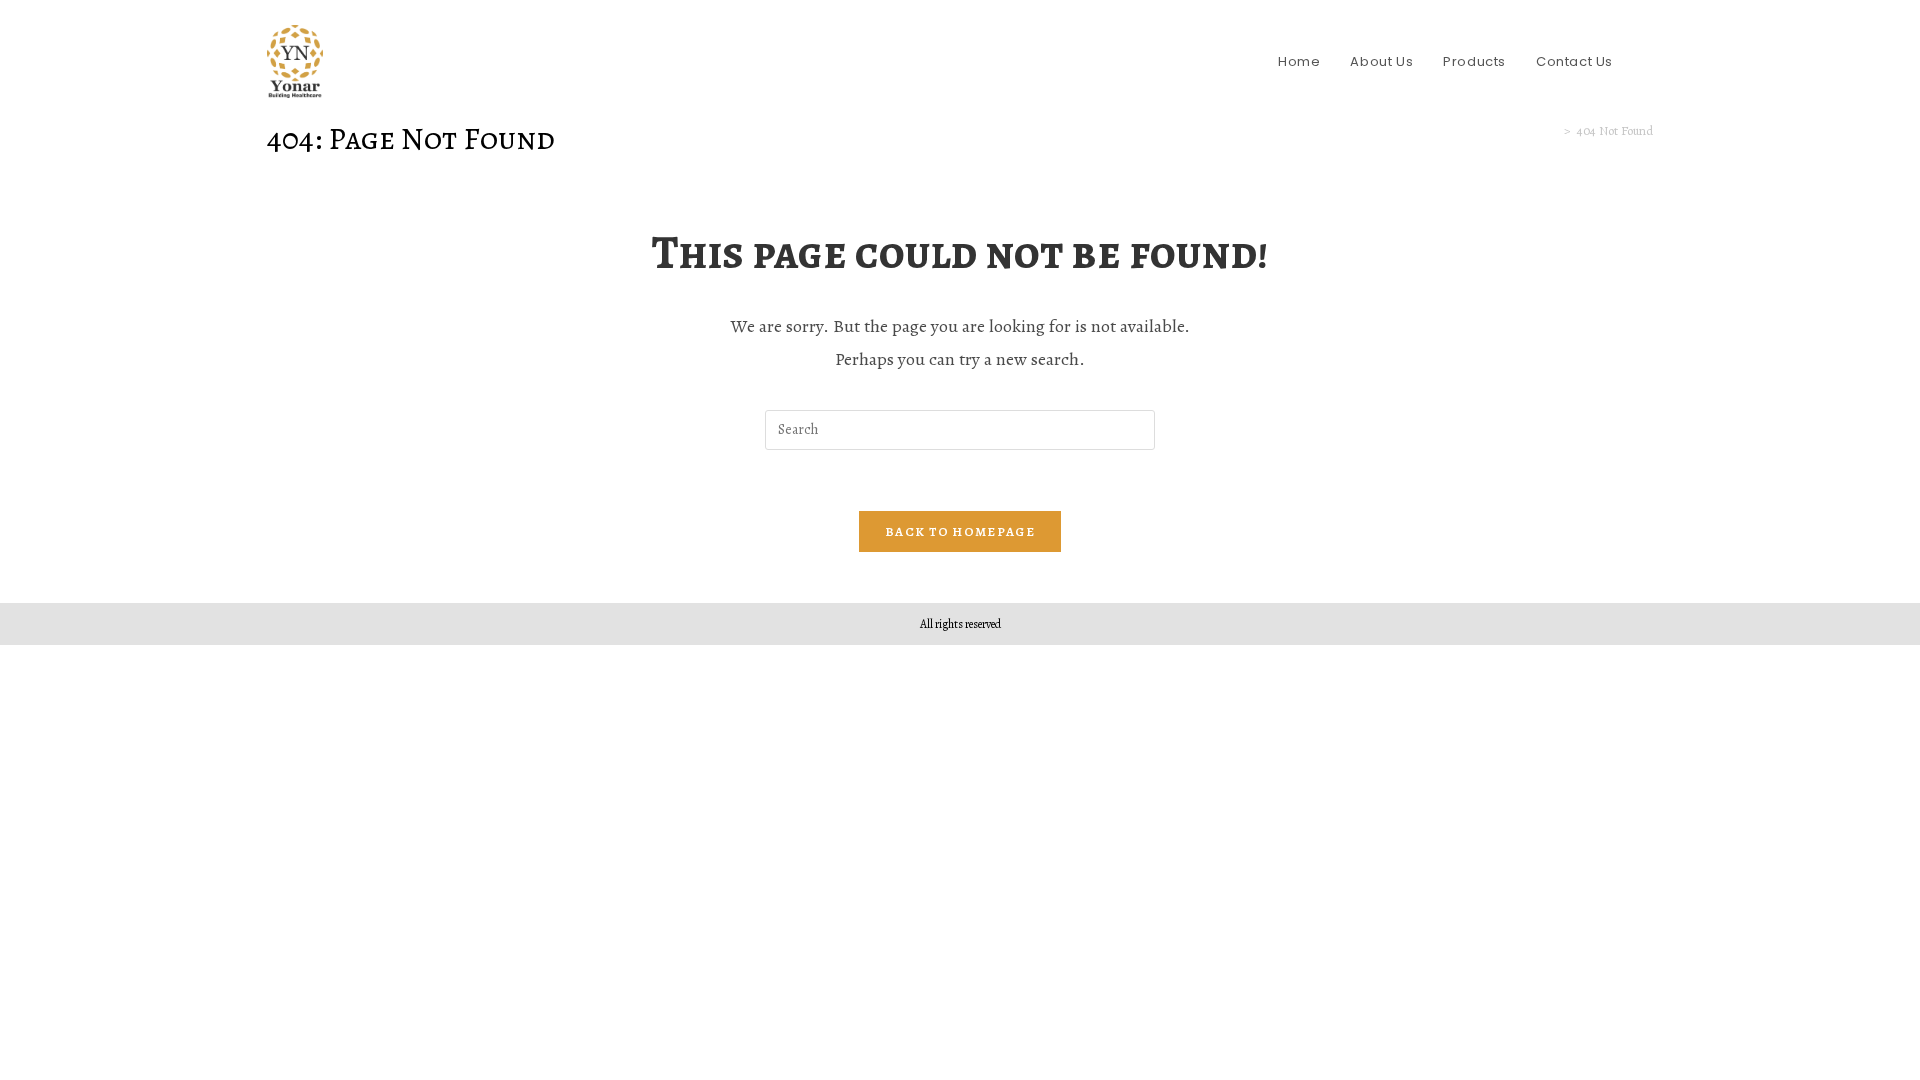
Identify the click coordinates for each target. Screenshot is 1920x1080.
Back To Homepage (960, 531)
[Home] (1553, 130)
